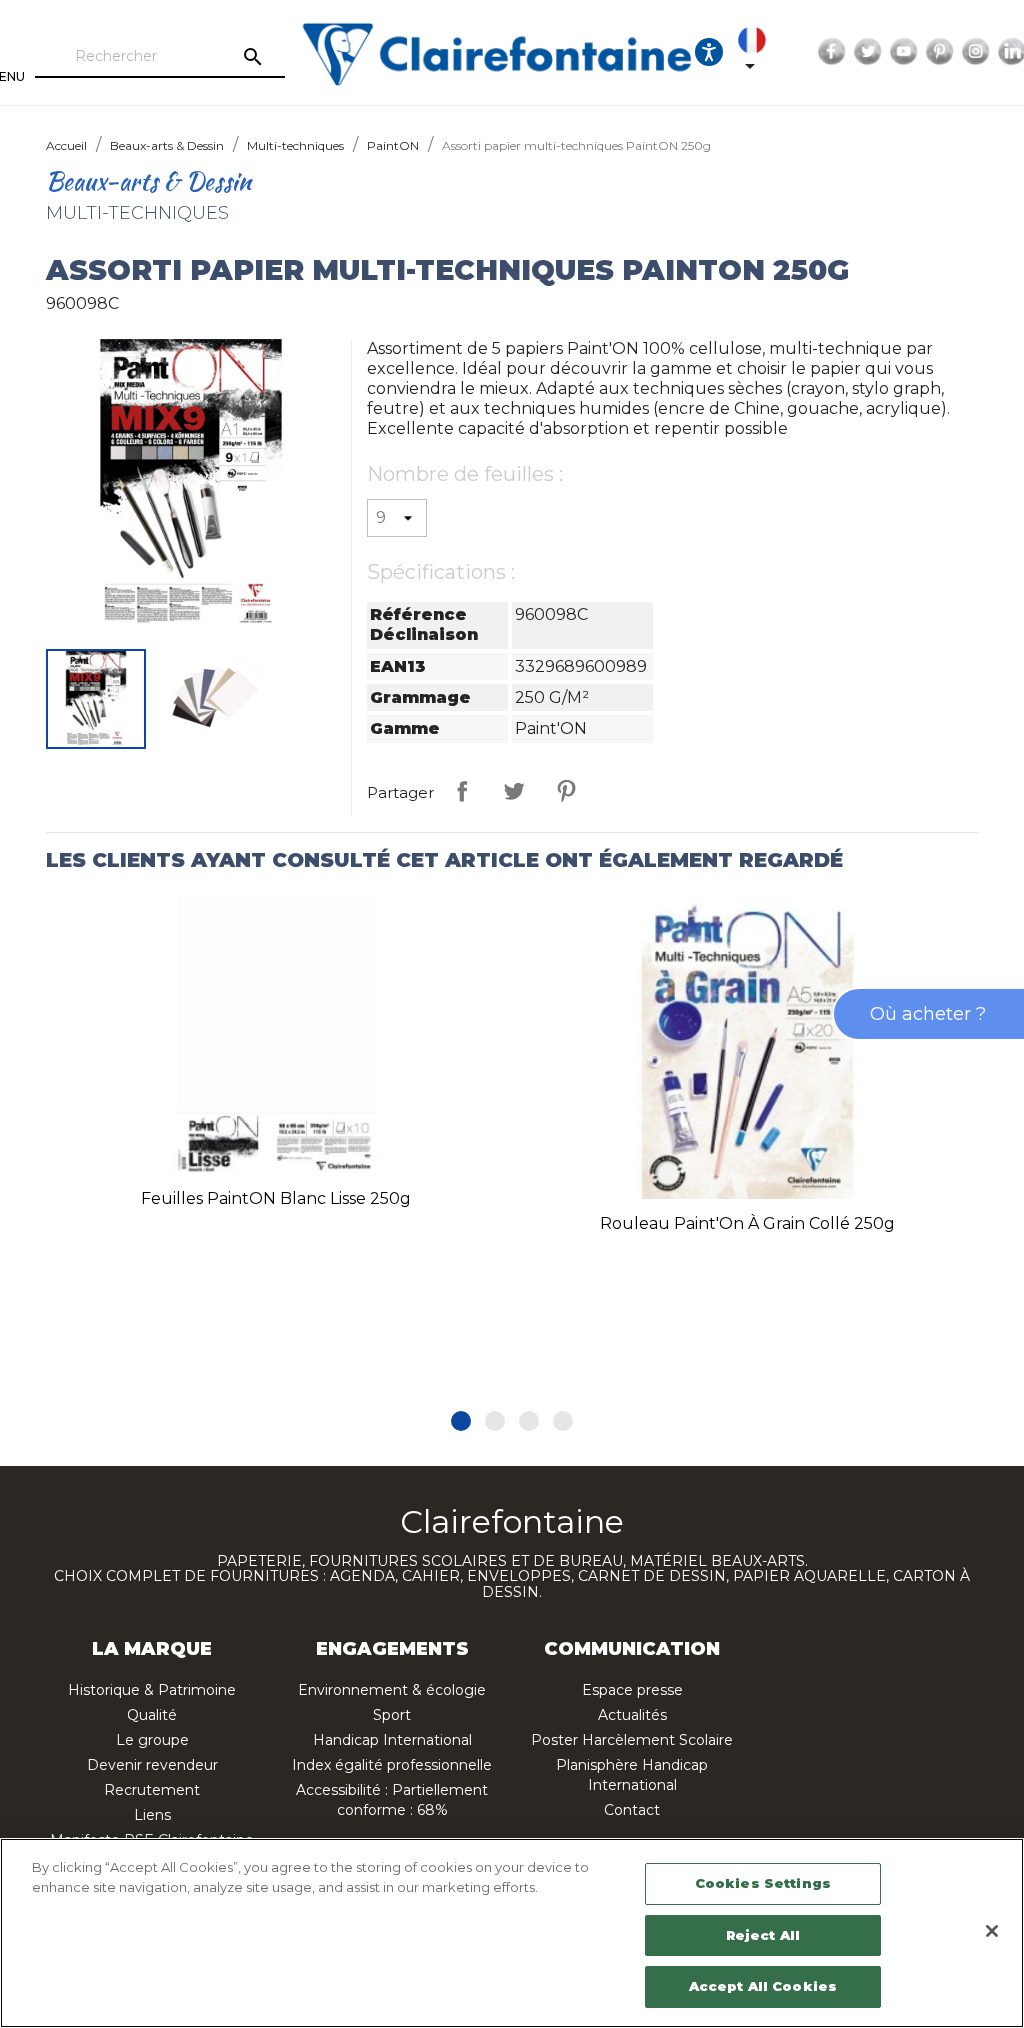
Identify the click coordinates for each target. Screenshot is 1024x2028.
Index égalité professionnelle (392, 1765)
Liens (152, 1815)
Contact (632, 1810)
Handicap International (392, 1740)
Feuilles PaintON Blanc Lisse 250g (276, 1198)
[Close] (992, 1931)
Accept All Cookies (763, 1986)
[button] (461, 1421)
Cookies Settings (763, 1883)
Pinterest (940, 52)
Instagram (976, 52)
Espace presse (632, 1690)
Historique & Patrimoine (152, 1690)
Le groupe (152, 1740)
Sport (392, 1715)
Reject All (763, 1935)
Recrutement (152, 1790)
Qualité (152, 1715)
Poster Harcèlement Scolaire (632, 1740)
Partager (462, 791)
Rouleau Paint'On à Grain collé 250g (747, 1223)
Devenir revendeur (152, 1765)
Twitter (868, 52)
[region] (512, 1933)
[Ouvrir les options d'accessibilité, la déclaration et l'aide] (709, 52)
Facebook (832, 52)
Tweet (514, 791)
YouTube (904, 52)
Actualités (632, 1715)
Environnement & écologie (392, 1690)
